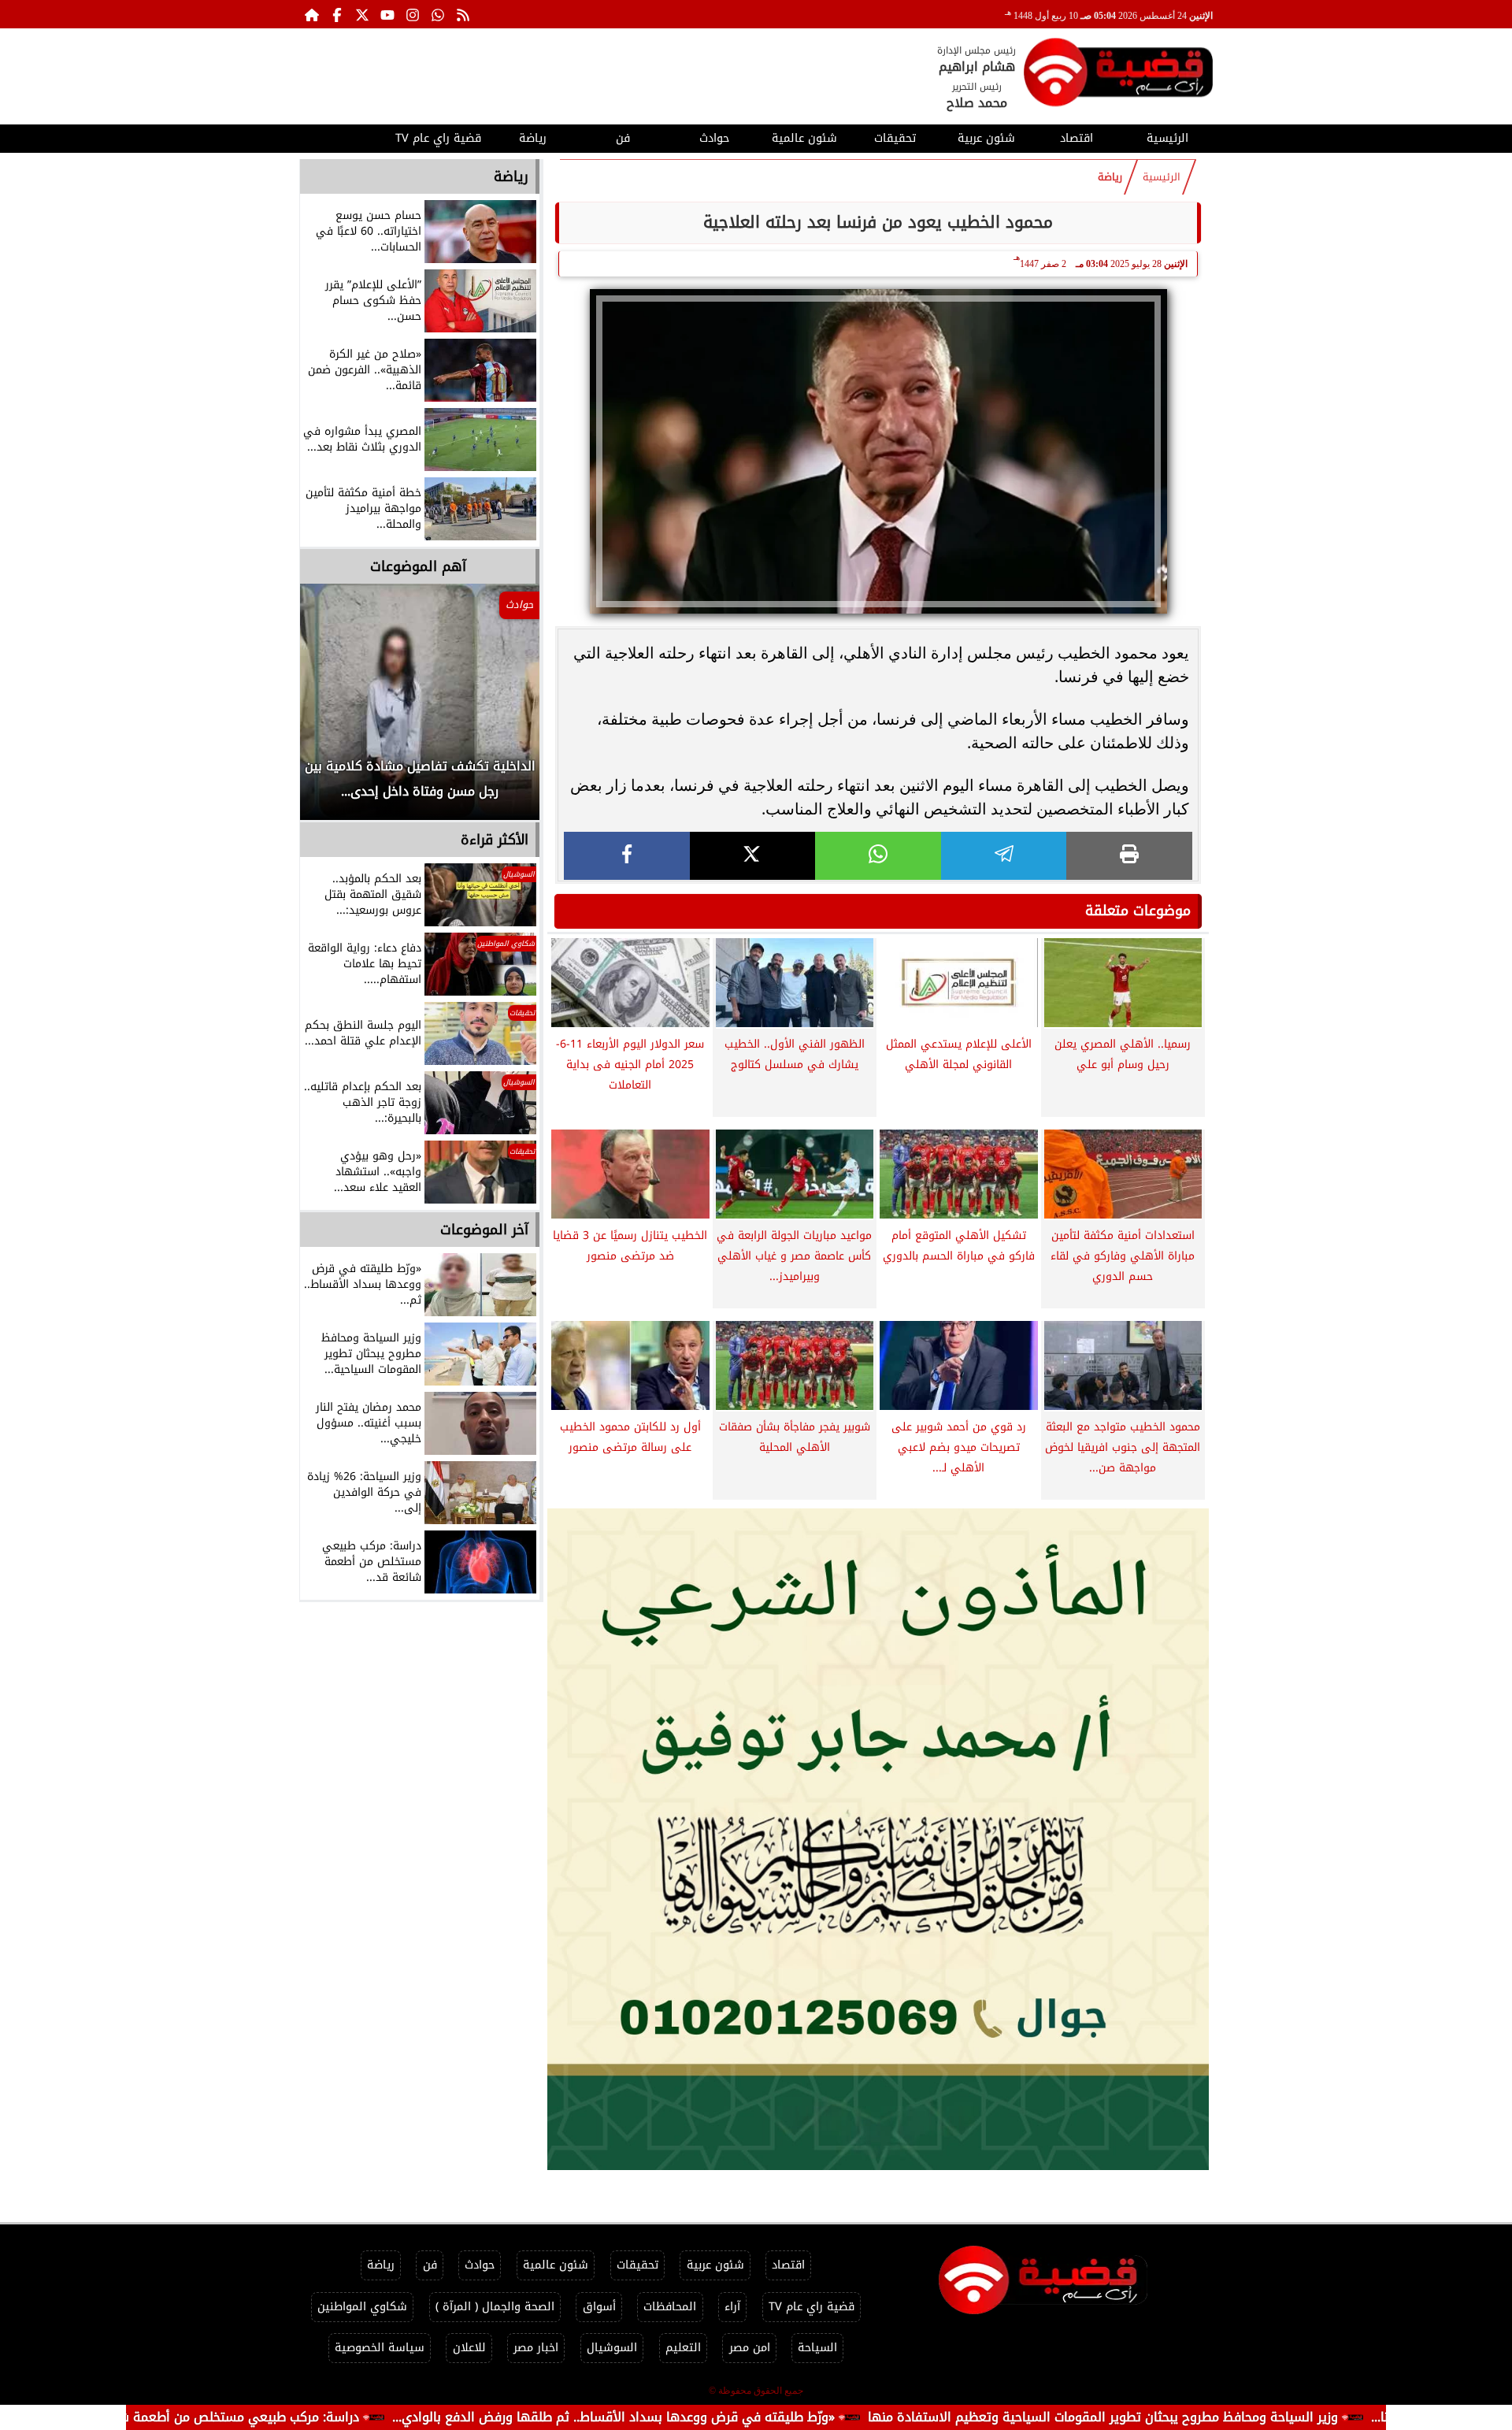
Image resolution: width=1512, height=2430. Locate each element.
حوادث (714, 138)
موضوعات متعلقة (1138, 911)
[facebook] (627, 856)
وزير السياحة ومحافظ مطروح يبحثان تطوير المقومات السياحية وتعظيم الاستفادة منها (1201, 2417)
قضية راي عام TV (438, 138)
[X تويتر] (362, 14)
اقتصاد (1077, 138)
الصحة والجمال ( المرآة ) (495, 2307)
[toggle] (345, 136)
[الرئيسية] (312, 14)
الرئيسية (1167, 138)
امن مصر (750, 2348)
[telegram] (1004, 856)
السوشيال (612, 2348)
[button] (333, 710)
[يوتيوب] (387, 14)
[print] (1129, 856)
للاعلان (469, 2348)
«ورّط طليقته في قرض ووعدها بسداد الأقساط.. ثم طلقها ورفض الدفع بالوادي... (712, 2417)
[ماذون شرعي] (878, 1839)
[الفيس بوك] (337, 14)
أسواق (599, 2307)
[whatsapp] (878, 856)
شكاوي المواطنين (362, 2307)
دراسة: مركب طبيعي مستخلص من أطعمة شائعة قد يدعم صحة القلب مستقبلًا (245, 2417)
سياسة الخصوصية (380, 2348)
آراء (732, 2307)
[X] (753, 856)
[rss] (463, 14)
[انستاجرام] (413, 14)
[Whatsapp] (438, 14)
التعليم (683, 2348)
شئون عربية (986, 138)
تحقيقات (895, 138)
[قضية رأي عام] (1118, 75)
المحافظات (670, 2307)
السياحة (817, 2348)
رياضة (533, 138)
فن (623, 138)
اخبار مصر (536, 2348)
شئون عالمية (804, 138)
